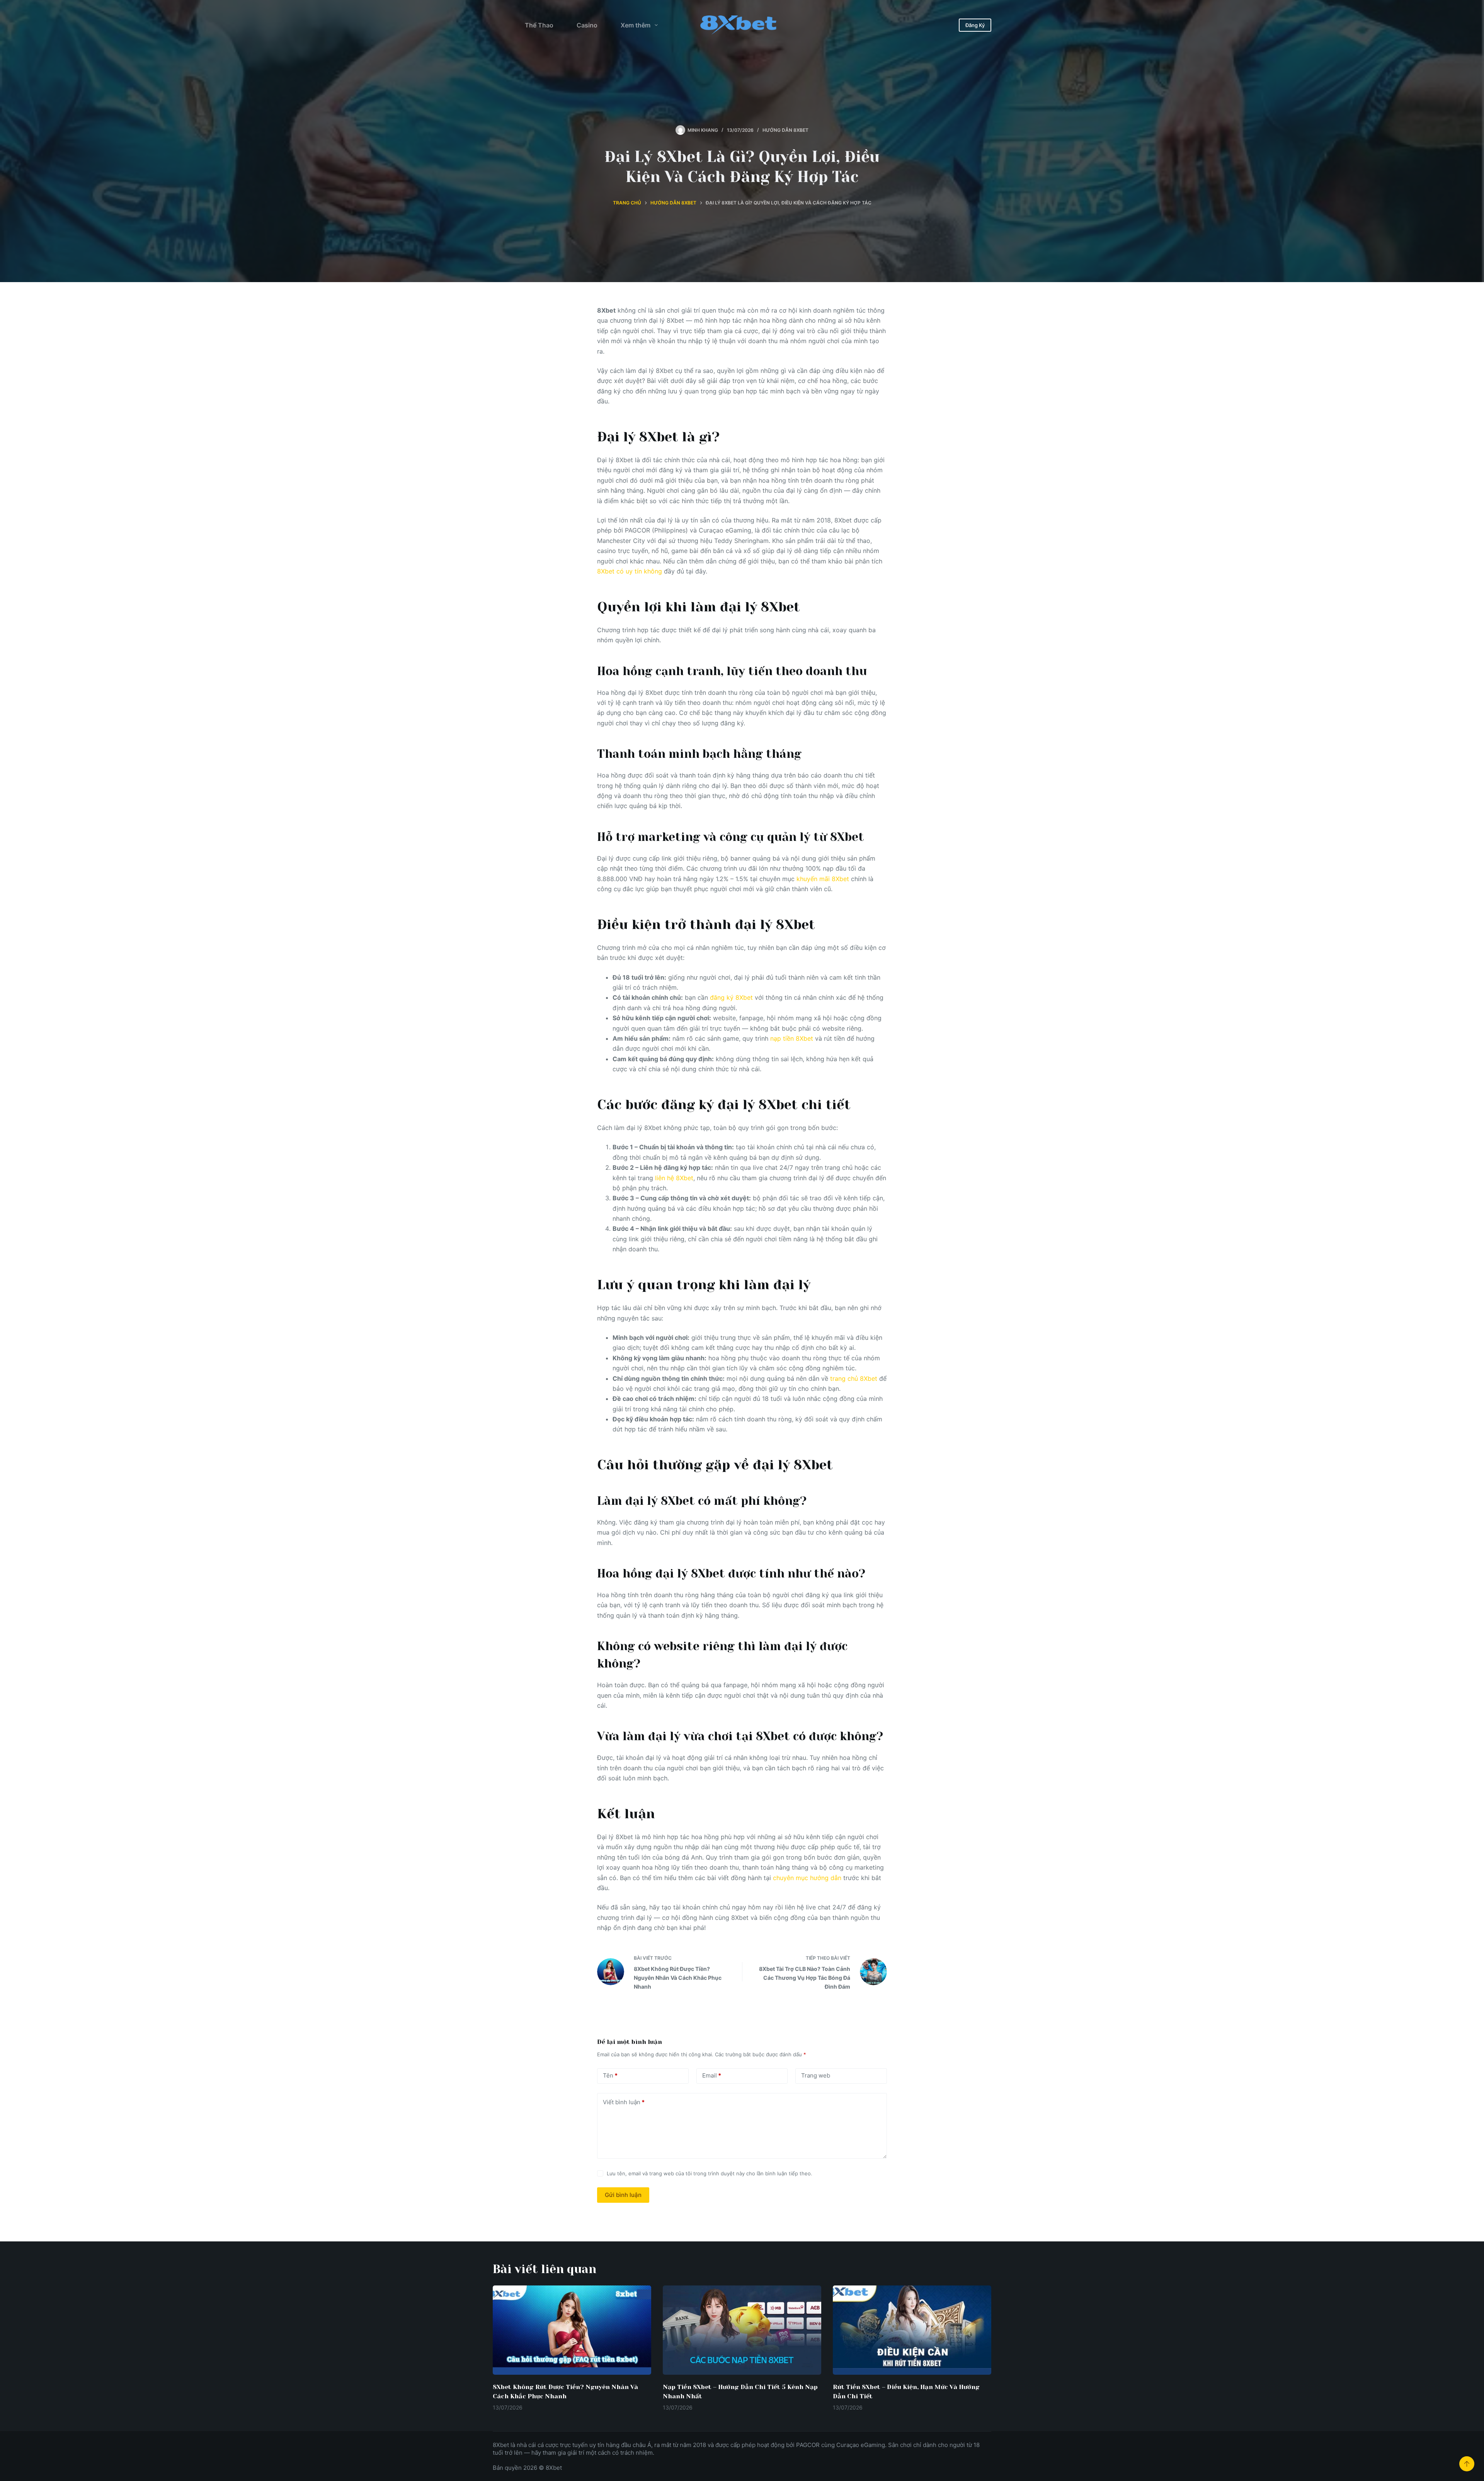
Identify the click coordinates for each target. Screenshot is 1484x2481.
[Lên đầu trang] (1467, 2464)
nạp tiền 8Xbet (792, 1038)
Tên (610, 2075)
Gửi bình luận (623, 2195)
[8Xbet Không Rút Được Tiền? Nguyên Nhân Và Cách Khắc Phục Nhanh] (572, 2330)
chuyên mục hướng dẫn (807, 1878)
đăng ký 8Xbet (731, 997)
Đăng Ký (975, 25)
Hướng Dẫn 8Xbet (785, 130)
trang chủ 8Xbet (854, 1378)
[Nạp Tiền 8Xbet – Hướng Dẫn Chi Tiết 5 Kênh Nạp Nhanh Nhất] (742, 2330)
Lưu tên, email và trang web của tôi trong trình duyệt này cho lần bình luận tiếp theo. (710, 2173)
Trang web (816, 2075)
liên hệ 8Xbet (674, 1178)
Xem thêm (636, 25)
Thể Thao (539, 25)
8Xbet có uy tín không (630, 571)
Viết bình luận (624, 2102)
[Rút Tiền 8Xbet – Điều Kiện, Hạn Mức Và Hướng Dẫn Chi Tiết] (912, 2330)
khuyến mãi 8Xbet (823, 879)
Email (712, 2075)
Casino (587, 25)
